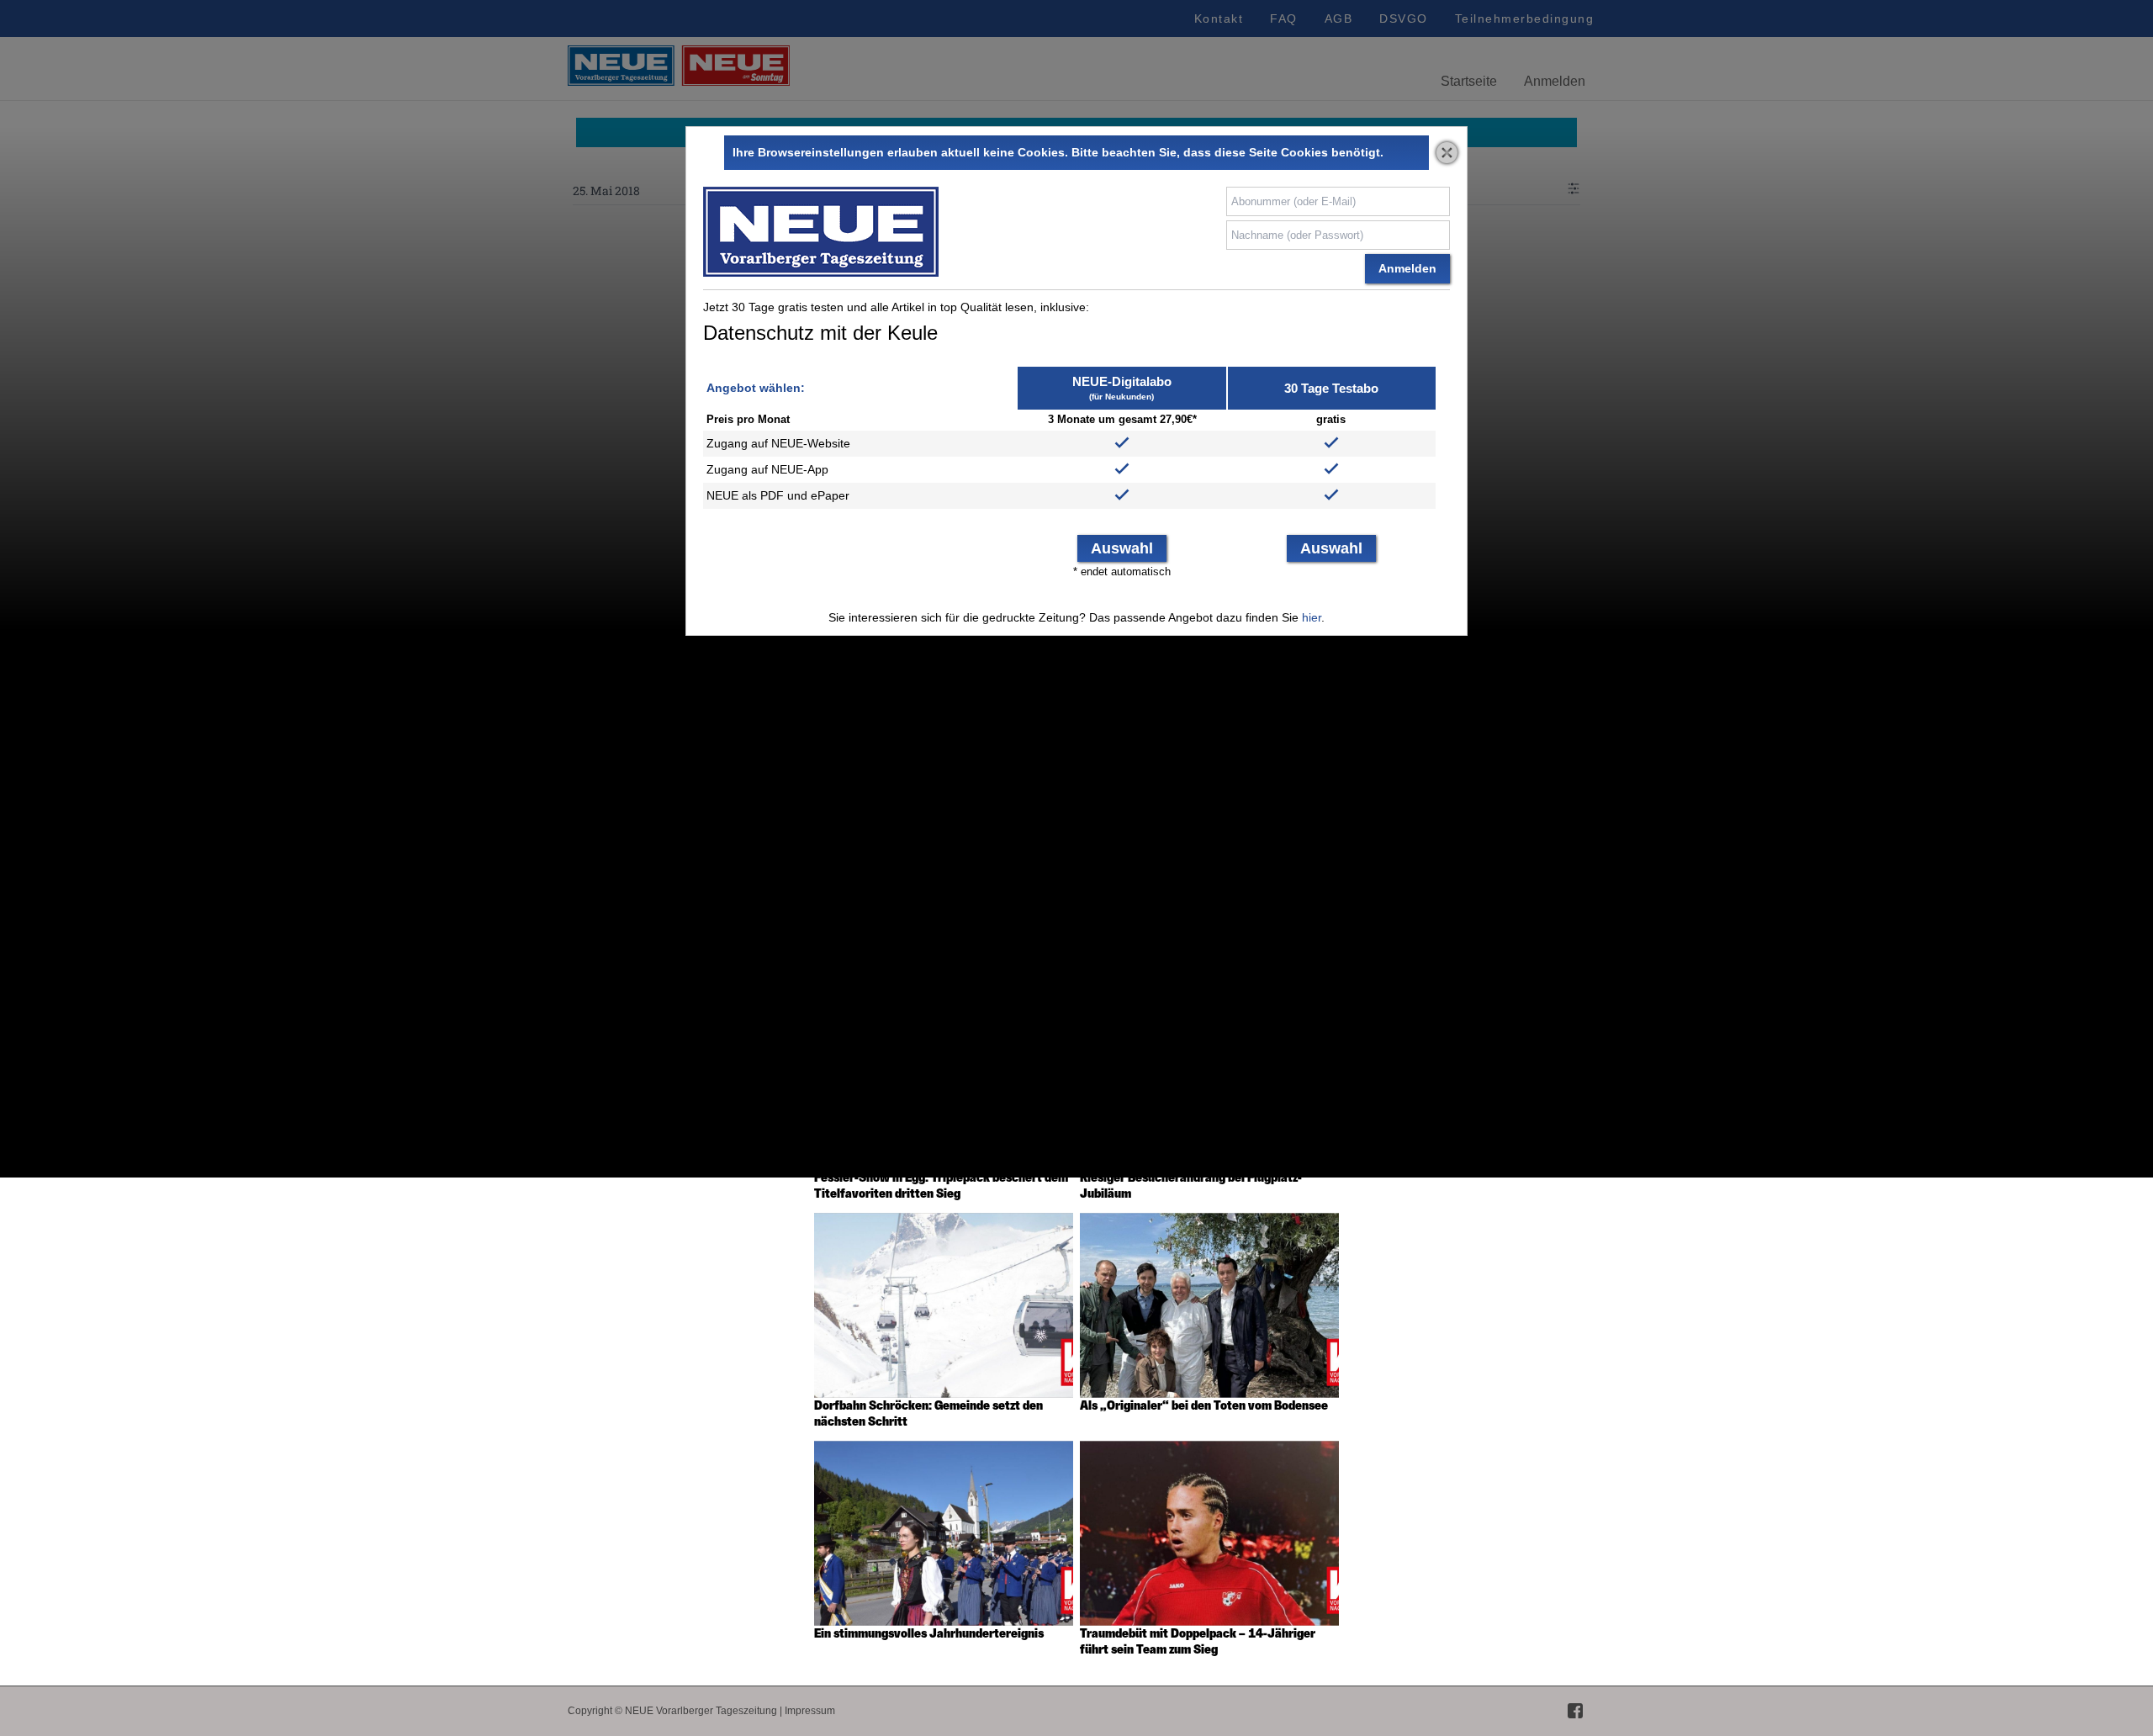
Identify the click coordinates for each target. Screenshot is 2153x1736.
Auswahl (1122, 548)
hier (1312, 617)
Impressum (810, 1711)
